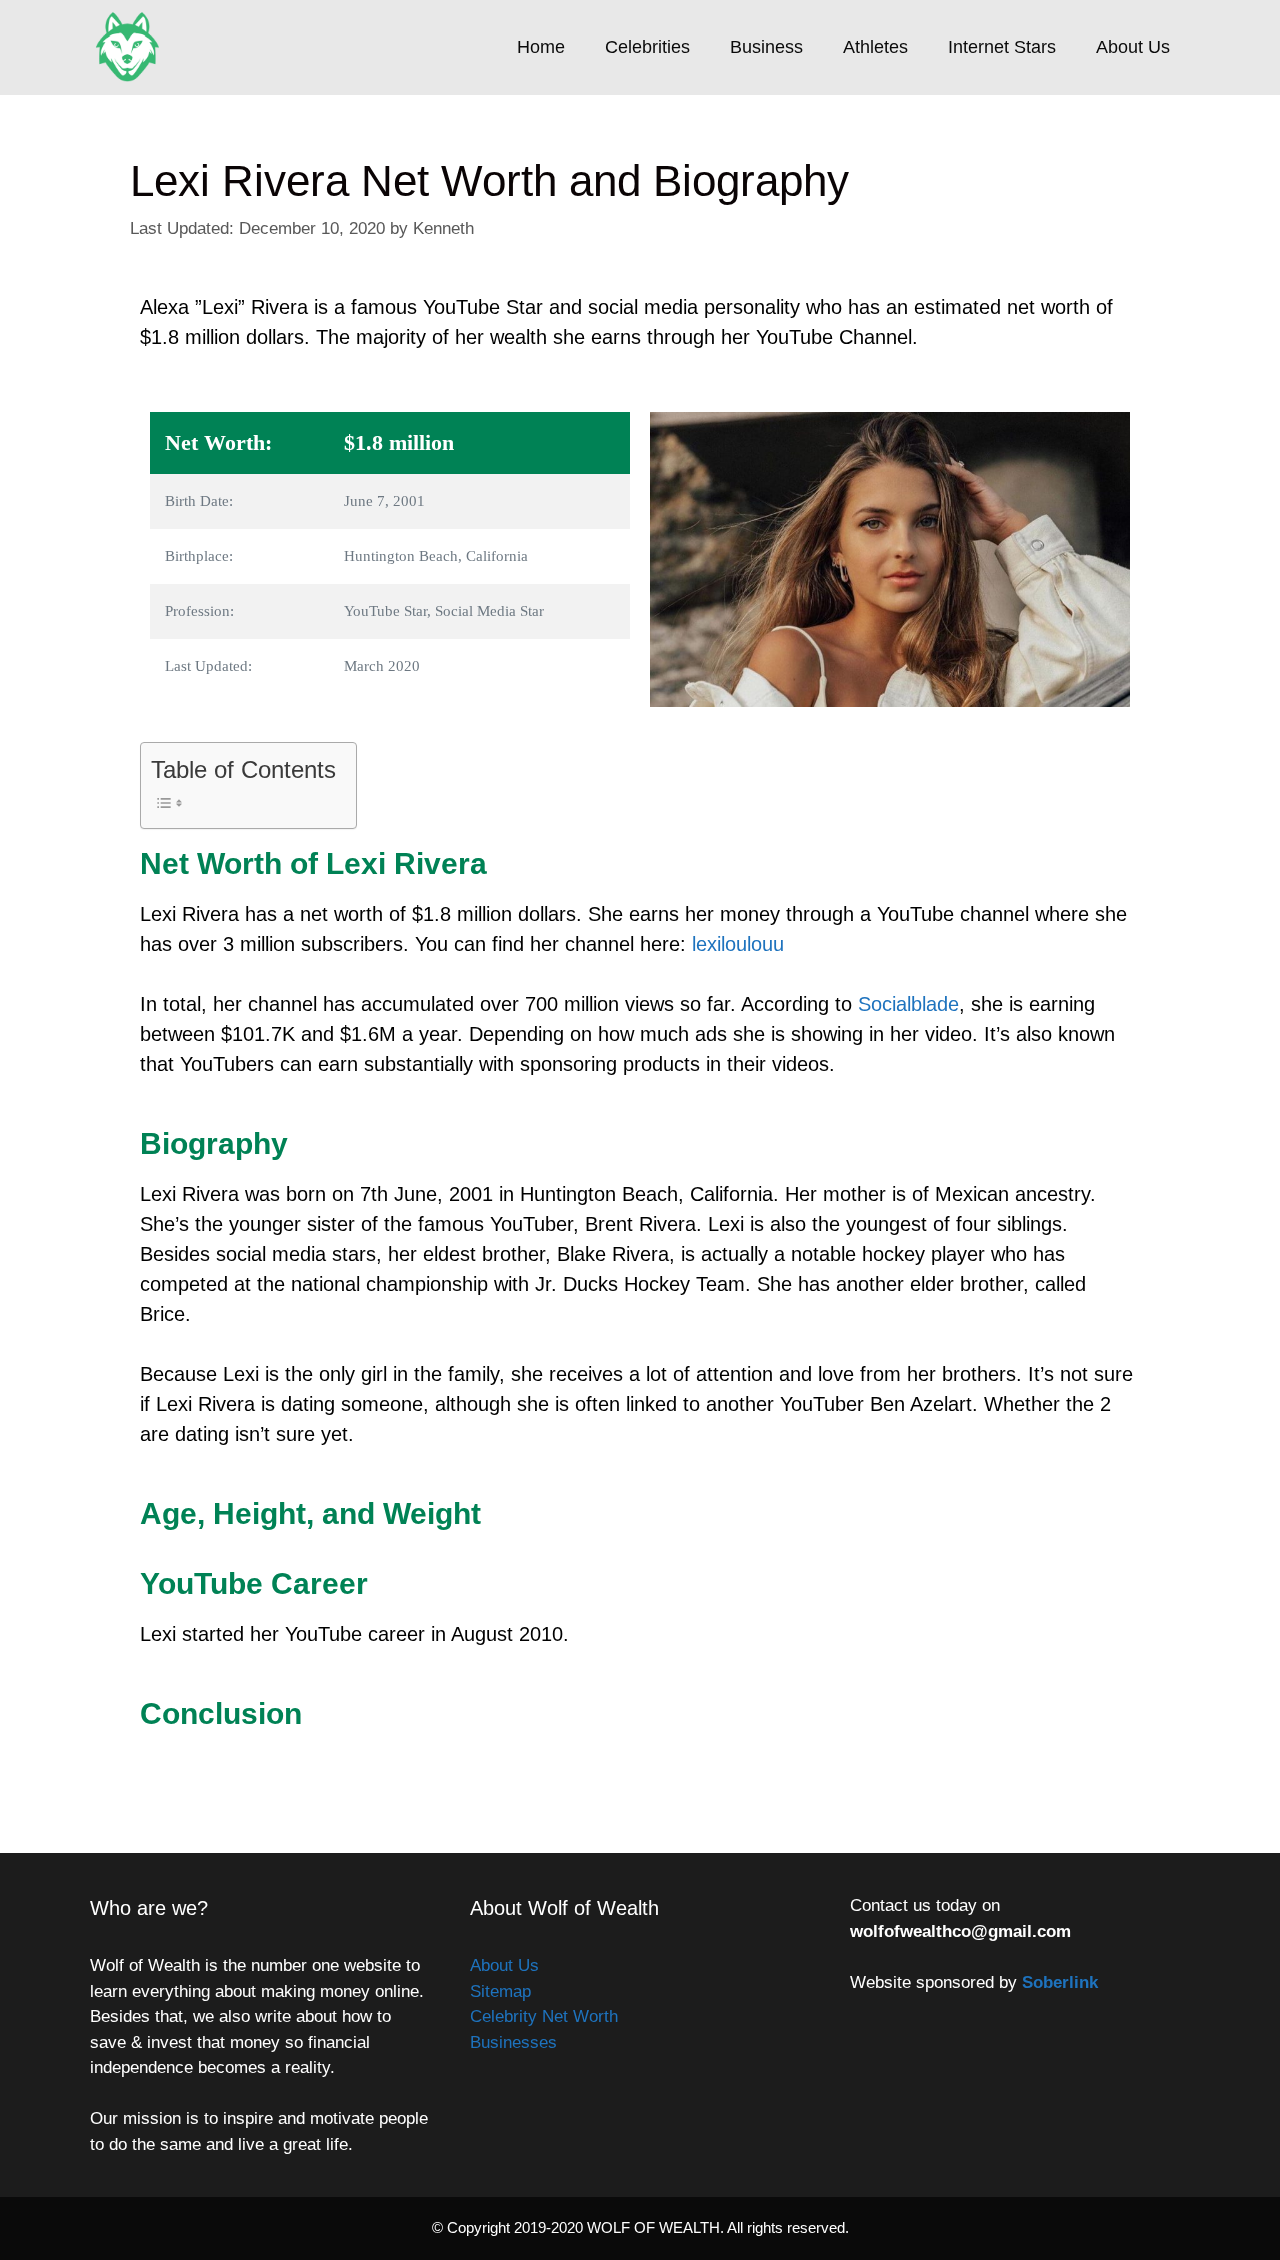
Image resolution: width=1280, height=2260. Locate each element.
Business (766, 47)
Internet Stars (1002, 47)
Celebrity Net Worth (544, 2016)
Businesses (513, 2042)
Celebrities (647, 47)
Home (541, 47)
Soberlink (1060, 1982)
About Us (1133, 47)
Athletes (875, 47)
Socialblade (908, 1004)
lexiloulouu (738, 944)
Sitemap (500, 1991)
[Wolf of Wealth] (132, 47)
